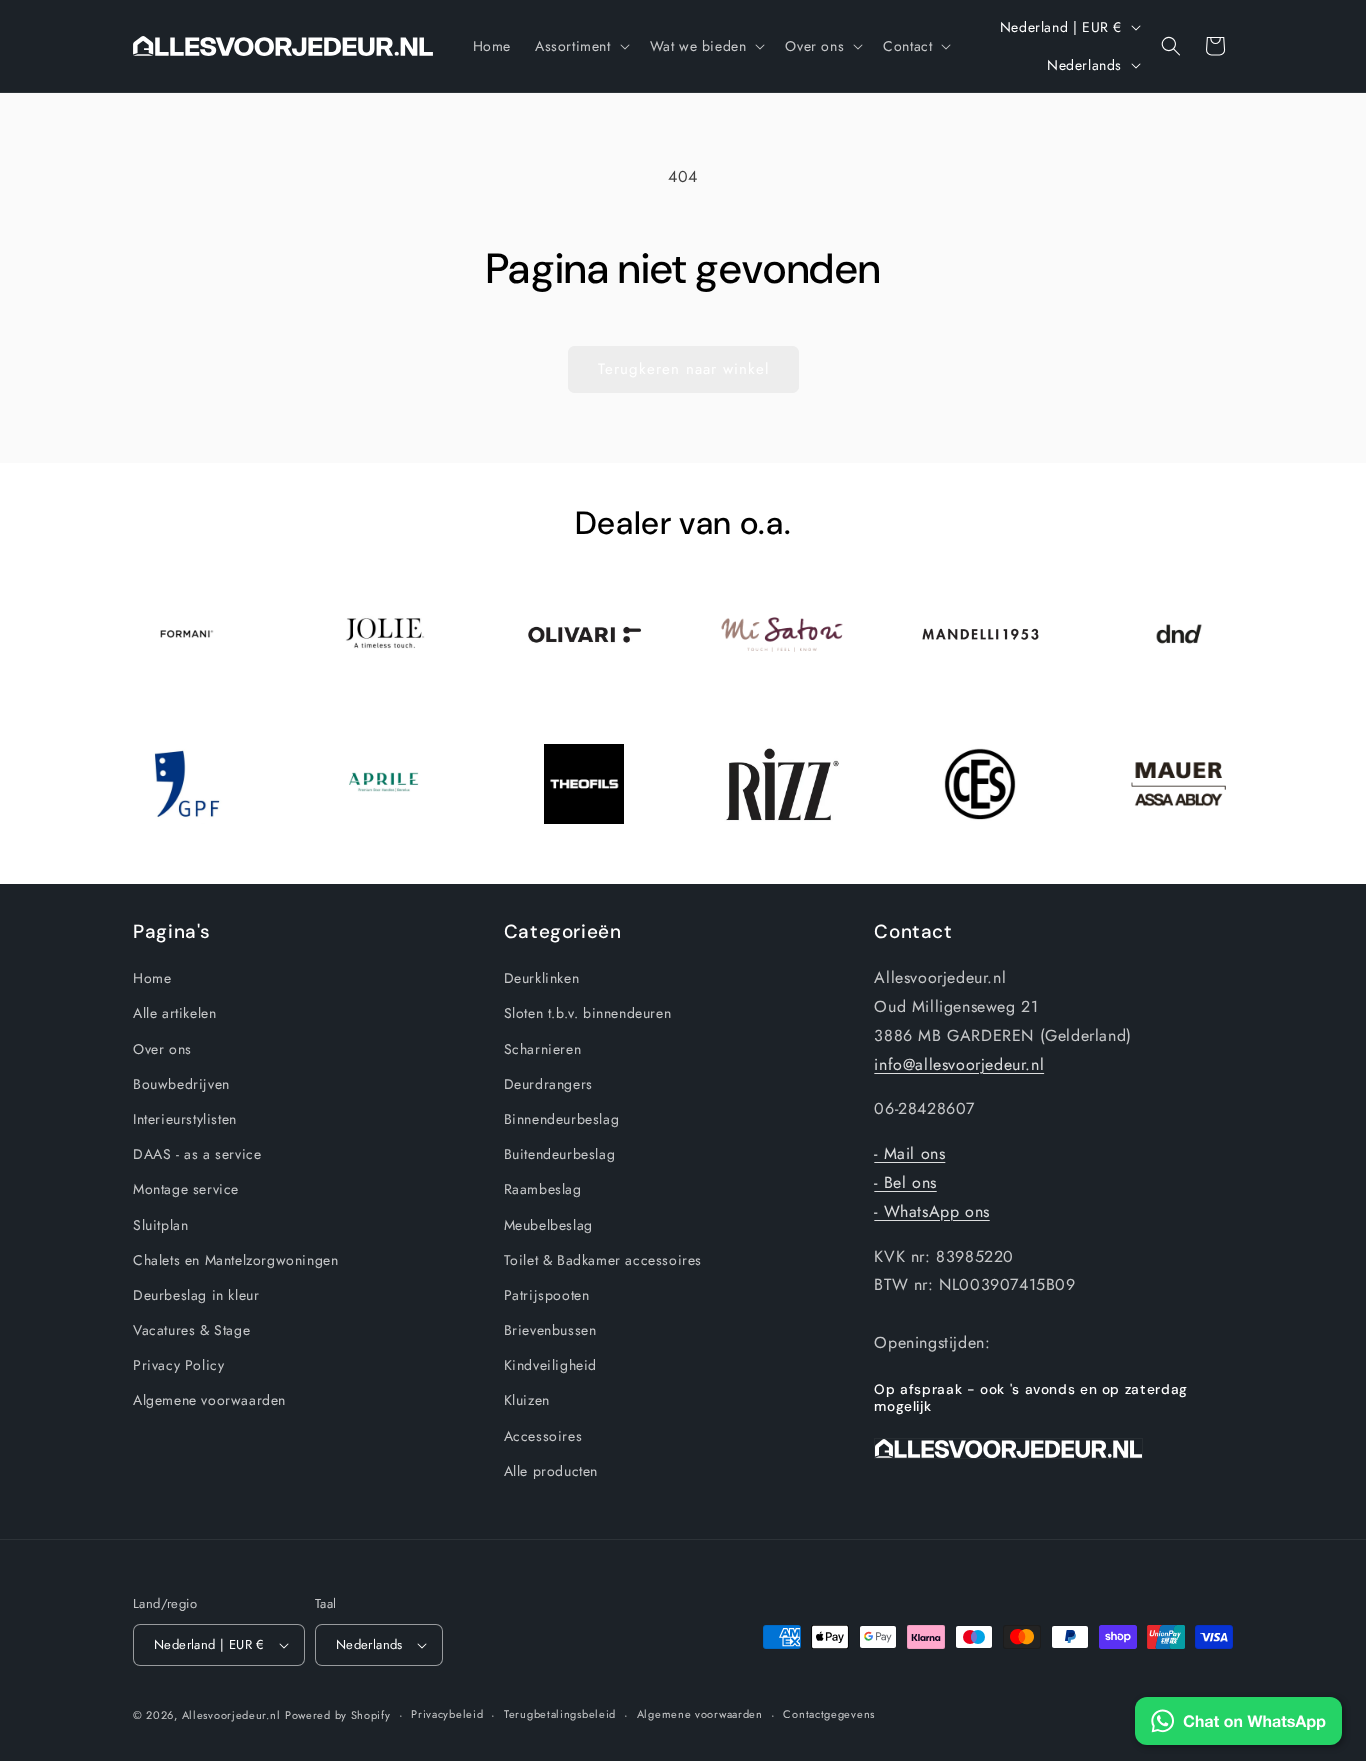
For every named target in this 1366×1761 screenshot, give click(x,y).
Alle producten (551, 1471)
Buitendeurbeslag (560, 1154)
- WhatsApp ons (931, 1211)
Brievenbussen (550, 1330)
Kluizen (527, 1401)
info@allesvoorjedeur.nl (959, 1064)
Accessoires (543, 1436)
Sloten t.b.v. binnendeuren (588, 1013)
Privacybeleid (447, 1714)
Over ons (162, 1049)
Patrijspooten (547, 1295)
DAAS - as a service (197, 1154)
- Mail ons (909, 1153)
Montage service (186, 1189)
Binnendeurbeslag (562, 1119)
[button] (580, 46)
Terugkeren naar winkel (683, 369)
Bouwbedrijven (181, 1084)
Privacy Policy (178, 1365)
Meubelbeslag (548, 1225)
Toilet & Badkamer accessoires (603, 1260)
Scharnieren (543, 1049)
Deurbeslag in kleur (196, 1295)
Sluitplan (160, 1225)
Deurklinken (542, 978)
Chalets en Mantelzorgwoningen (235, 1260)
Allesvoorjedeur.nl (231, 1715)
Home (152, 978)
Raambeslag (543, 1189)
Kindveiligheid (550, 1365)
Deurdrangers (548, 1084)
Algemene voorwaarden (209, 1401)
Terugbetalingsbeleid (560, 1714)
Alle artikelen (174, 1013)
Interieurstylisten (185, 1119)
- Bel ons (905, 1182)
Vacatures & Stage (191, 1330)
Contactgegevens (829, 1714)
